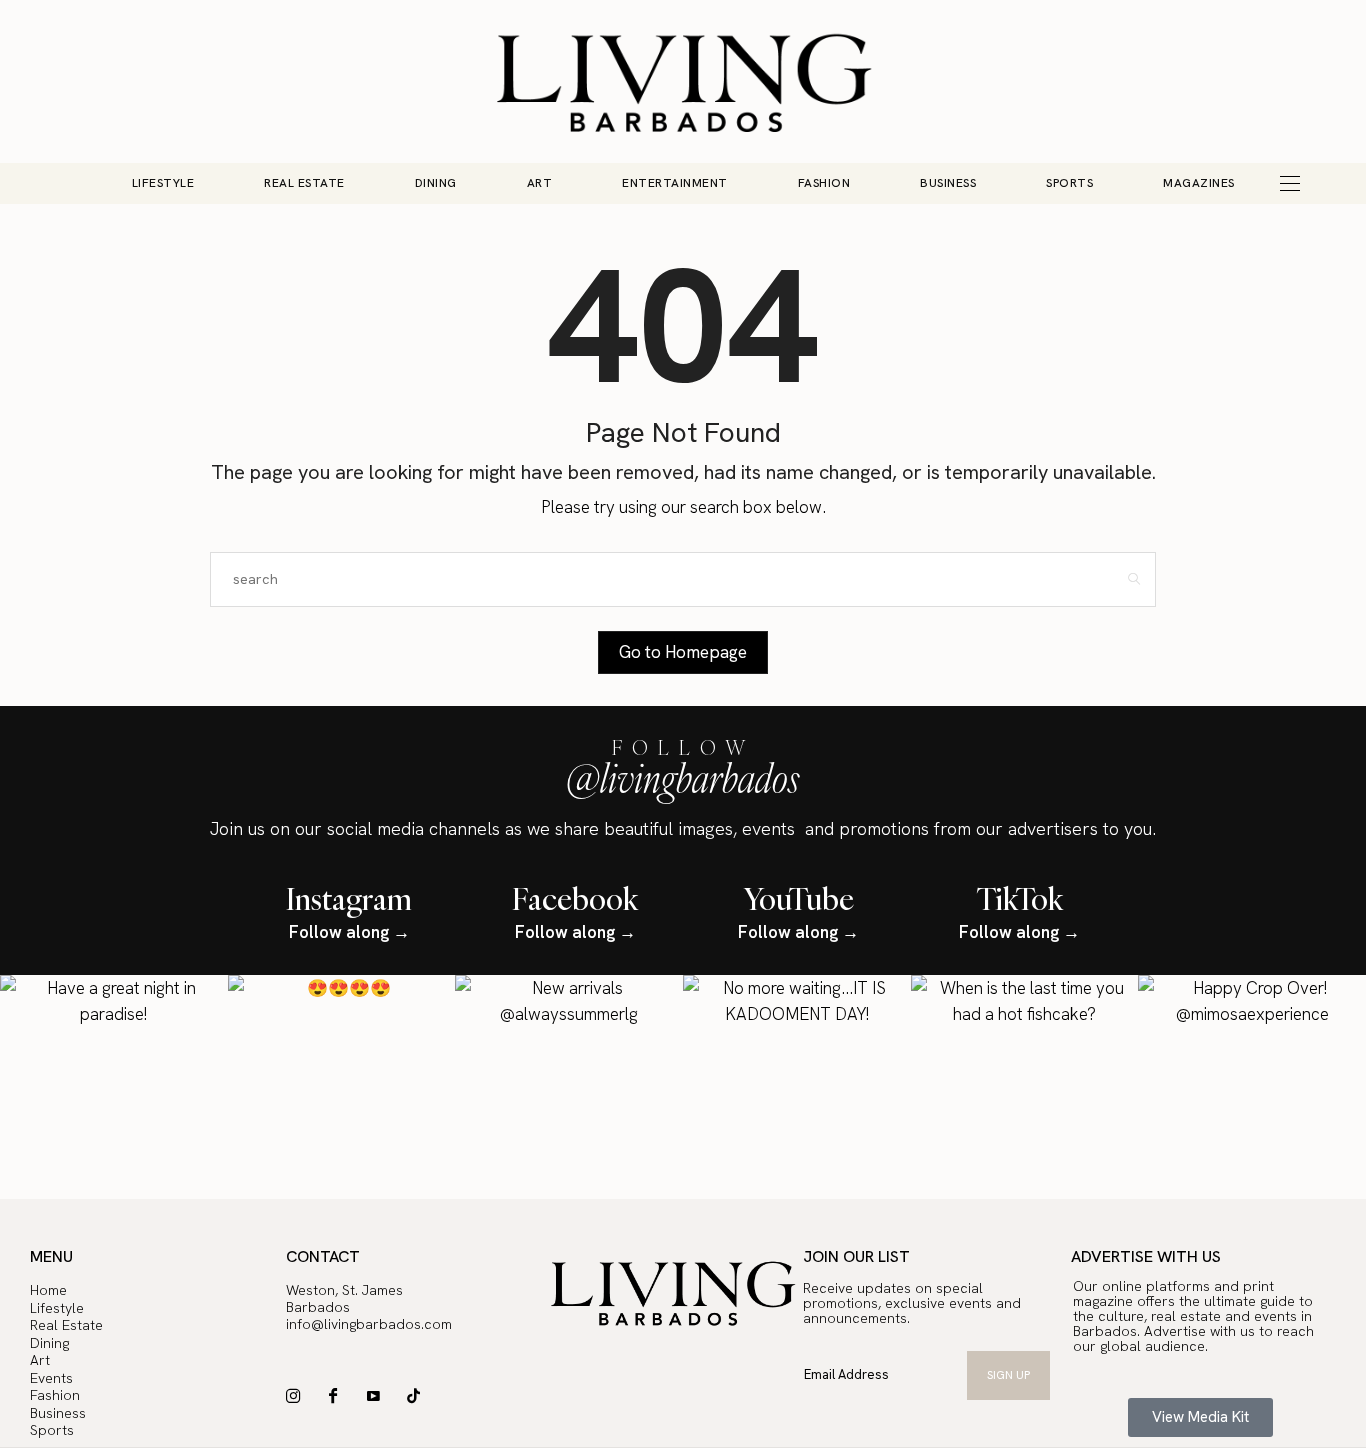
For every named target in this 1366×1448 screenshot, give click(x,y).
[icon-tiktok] (418, 1395)
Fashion (824, 183)
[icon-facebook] (338, 1395)
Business (948, 183)
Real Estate (304, 183)
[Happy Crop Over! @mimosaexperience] (1252, 1089)
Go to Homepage (683, 652)
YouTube (798, 898)
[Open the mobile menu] (1290, 183)
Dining (436, 183)
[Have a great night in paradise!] (114, 1089)
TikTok (1020, 898)
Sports (1069, 183)
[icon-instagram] (298, 1395)
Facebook (575, 898)
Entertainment (675, 183)
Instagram (349, 898)
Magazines (1199, 183)
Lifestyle (163, 183)
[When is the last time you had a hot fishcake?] (1025, 1089)
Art (540, 183)
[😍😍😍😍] (342, 1089)
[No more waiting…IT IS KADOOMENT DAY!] (797, 1089)
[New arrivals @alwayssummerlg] (569, 1089)
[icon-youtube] (378, 1395)
